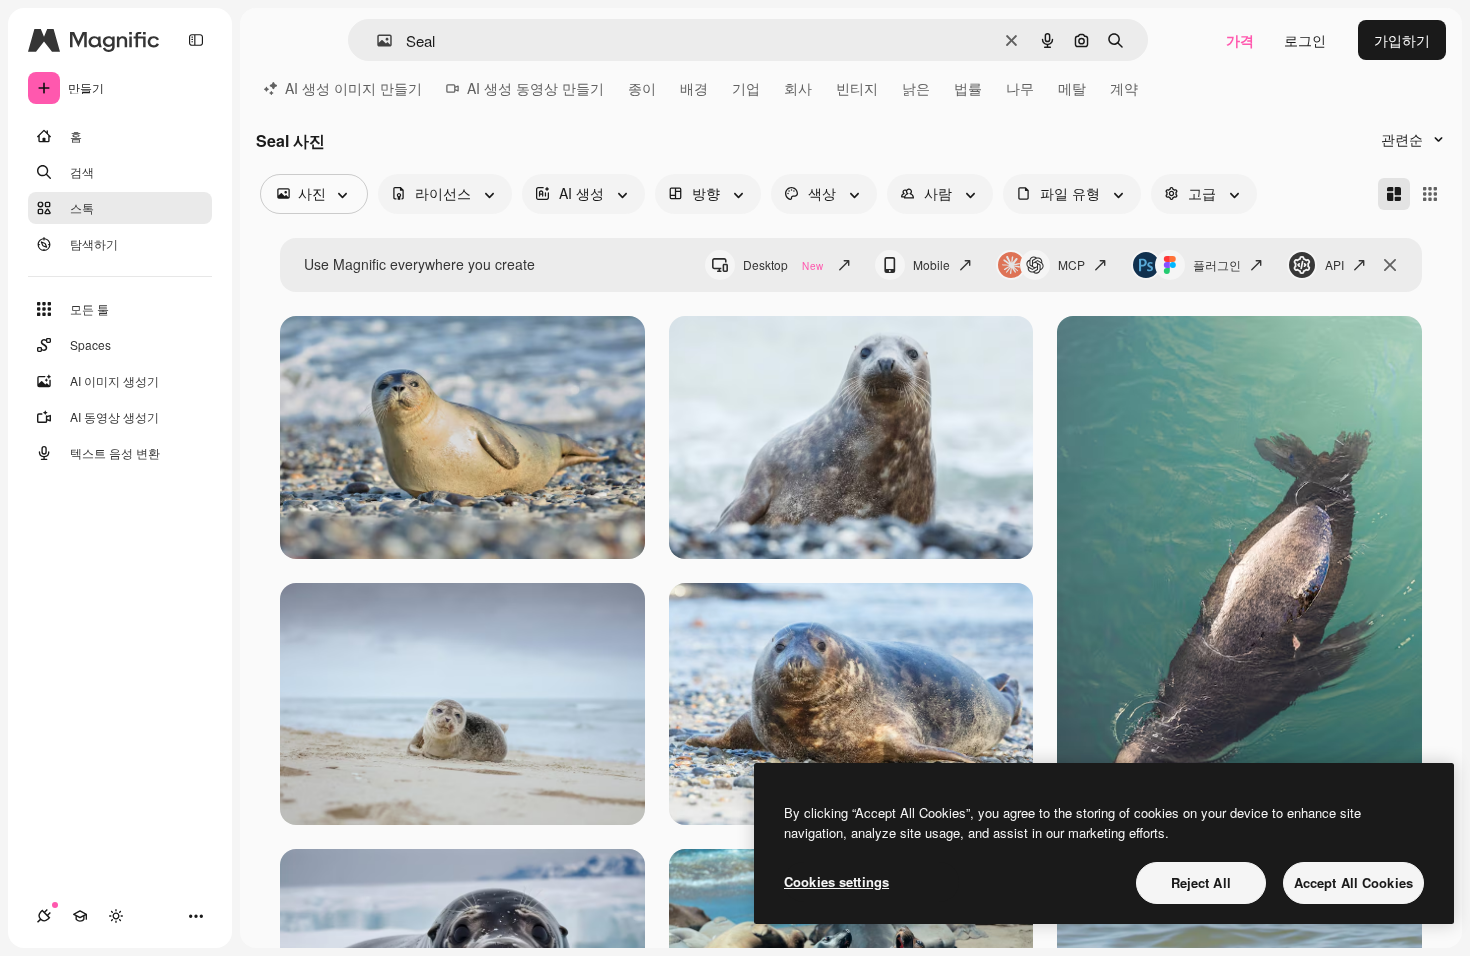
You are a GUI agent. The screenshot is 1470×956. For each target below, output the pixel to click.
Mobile (931, 264)
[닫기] (1390, 265)
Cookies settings (836, 881)
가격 (1240, 40)
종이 (642, 88)
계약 (1124, 88)
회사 (798, 88)
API (1334, 264)
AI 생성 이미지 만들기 (353, 88)
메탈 (1072, 88)
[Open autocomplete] (376, 40)
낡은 (916, 88)
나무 (1020, 88)
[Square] (1430, 194)
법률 (968, 88)
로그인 (1305, 40)
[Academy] (80, 916)
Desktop (783, 264)
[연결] (44, 916)
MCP (1071, 264)
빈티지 (857, 88)
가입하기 (1402, 40)
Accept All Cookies (1353, 882)
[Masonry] (1394, 194)
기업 (746, 88)
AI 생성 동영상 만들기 (535, 88)
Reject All (1201, 882)
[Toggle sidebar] (196, 40)
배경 (694, 88)
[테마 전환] (116, 916)
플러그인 (1217, 264)
